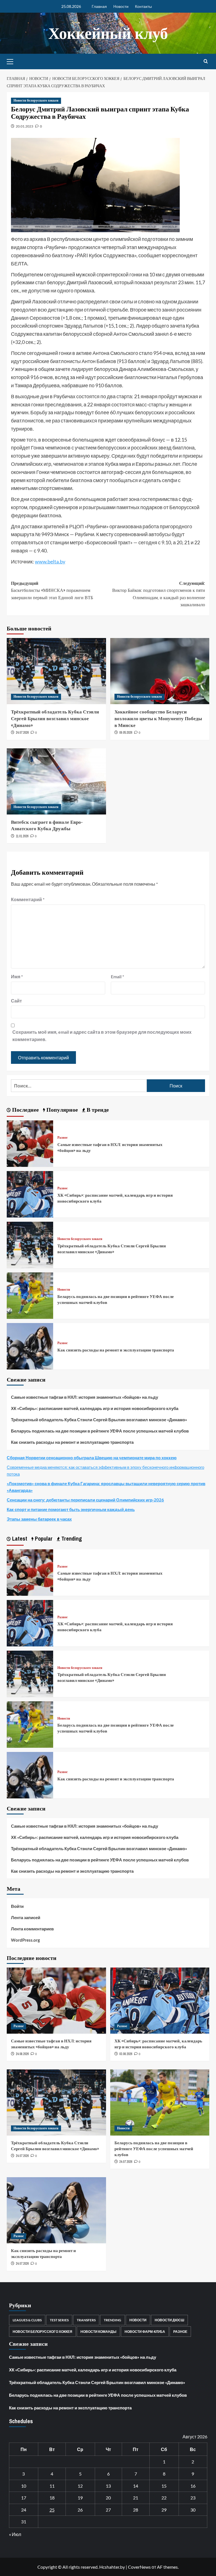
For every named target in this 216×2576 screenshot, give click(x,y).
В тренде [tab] (97, 1110)
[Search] (206, 61)
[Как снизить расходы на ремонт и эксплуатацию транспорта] (30, 1346)
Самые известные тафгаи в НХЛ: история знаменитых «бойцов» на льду (85, 1397)
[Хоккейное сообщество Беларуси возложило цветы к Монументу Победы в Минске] (160, 671)
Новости (121, 6)
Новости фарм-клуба (145, 2332)
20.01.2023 (24, 126)
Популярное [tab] (61, 1110)
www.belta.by (50, 561)
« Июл (15, 2534)
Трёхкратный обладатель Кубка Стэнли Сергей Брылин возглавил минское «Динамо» (55, 718)
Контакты (143, 6)
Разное (62, 1138)
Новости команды (98, 2332)
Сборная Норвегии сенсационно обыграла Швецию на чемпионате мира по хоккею (92, 1458)
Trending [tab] (71, 1538)
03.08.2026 (126, 2054)
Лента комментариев (32, 1929)
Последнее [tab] (25, 1110)
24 (24, 2510)
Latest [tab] (19, 1538)
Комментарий (28, 899)
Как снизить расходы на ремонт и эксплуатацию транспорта (116, 1350)
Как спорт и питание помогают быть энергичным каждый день (71, 1509)
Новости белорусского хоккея (36, 100)
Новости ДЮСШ (169, 2320)
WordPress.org (25, 1940)
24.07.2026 (22, 733)
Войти (17, 1906)
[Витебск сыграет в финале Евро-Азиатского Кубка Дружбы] (56, 781)
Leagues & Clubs (27, 2320)
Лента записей (26, 1917)
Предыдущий (52, 590)
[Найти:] (79, 1086)
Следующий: (159, 594)
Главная (99, 6)
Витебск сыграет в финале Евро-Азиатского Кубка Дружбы (47, 825)
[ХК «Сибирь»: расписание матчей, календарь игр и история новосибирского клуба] (30, 1194)
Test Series (59, 2320)
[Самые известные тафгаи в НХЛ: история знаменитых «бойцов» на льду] (30, 1143)
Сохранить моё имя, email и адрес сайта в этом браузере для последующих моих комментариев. (102, 1036)
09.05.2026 (126, 733)
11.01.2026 (22, 836)
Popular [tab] (43, 1538)
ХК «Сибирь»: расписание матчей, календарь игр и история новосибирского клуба (95, 1408)
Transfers (86, 2320)
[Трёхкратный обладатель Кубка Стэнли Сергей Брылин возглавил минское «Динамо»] (56, 671)
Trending (112, 2320)
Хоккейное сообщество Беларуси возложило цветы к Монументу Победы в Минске (158, 718)
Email (117, 976)
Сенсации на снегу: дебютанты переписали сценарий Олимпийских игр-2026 (85, 1500)
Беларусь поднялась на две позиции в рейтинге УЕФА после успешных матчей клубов (100, 1431)
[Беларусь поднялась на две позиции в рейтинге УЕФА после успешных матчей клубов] (30, 1295)
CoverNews (139, 2567)
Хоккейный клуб (108, 33)
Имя (17, 976)
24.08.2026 (22, 2054)
